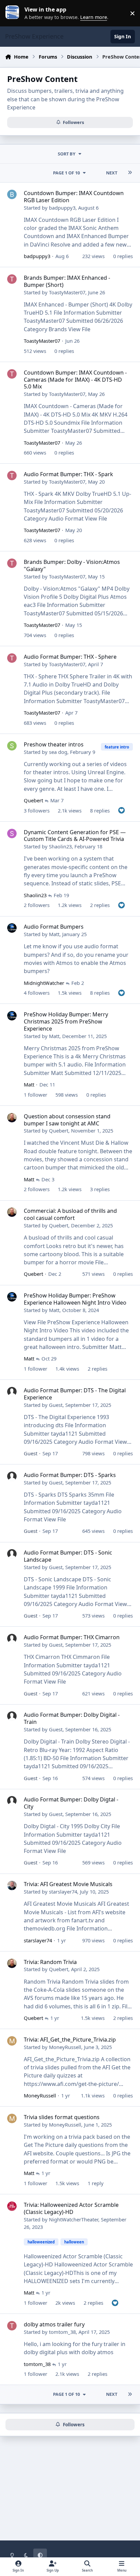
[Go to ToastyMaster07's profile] (12, 279)
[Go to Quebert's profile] (12, 1118)
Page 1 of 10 (66, 173)
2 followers (37, 905)
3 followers (37, 810)
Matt (54, 934)
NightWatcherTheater (74, 2219)
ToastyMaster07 (67, 292)
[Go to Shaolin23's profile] (12, 833)
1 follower (36, 1095)
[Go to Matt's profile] (12, 928)
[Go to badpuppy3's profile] (12, 194)
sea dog (58, 752)
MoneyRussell (65, 2047)
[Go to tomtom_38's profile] (12, 2326)
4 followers (37, 993)
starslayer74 (63, 1892)
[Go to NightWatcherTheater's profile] (12, 2206)
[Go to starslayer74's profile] (12, 1885)
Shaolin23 (60, 846)
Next (112, 173)
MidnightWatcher (44, 983)
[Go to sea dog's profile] (12, 746)
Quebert (33, 800)
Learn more (15, 13)
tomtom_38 (62, 2332)
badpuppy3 (62, 208)
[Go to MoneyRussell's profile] (12, 2041)
